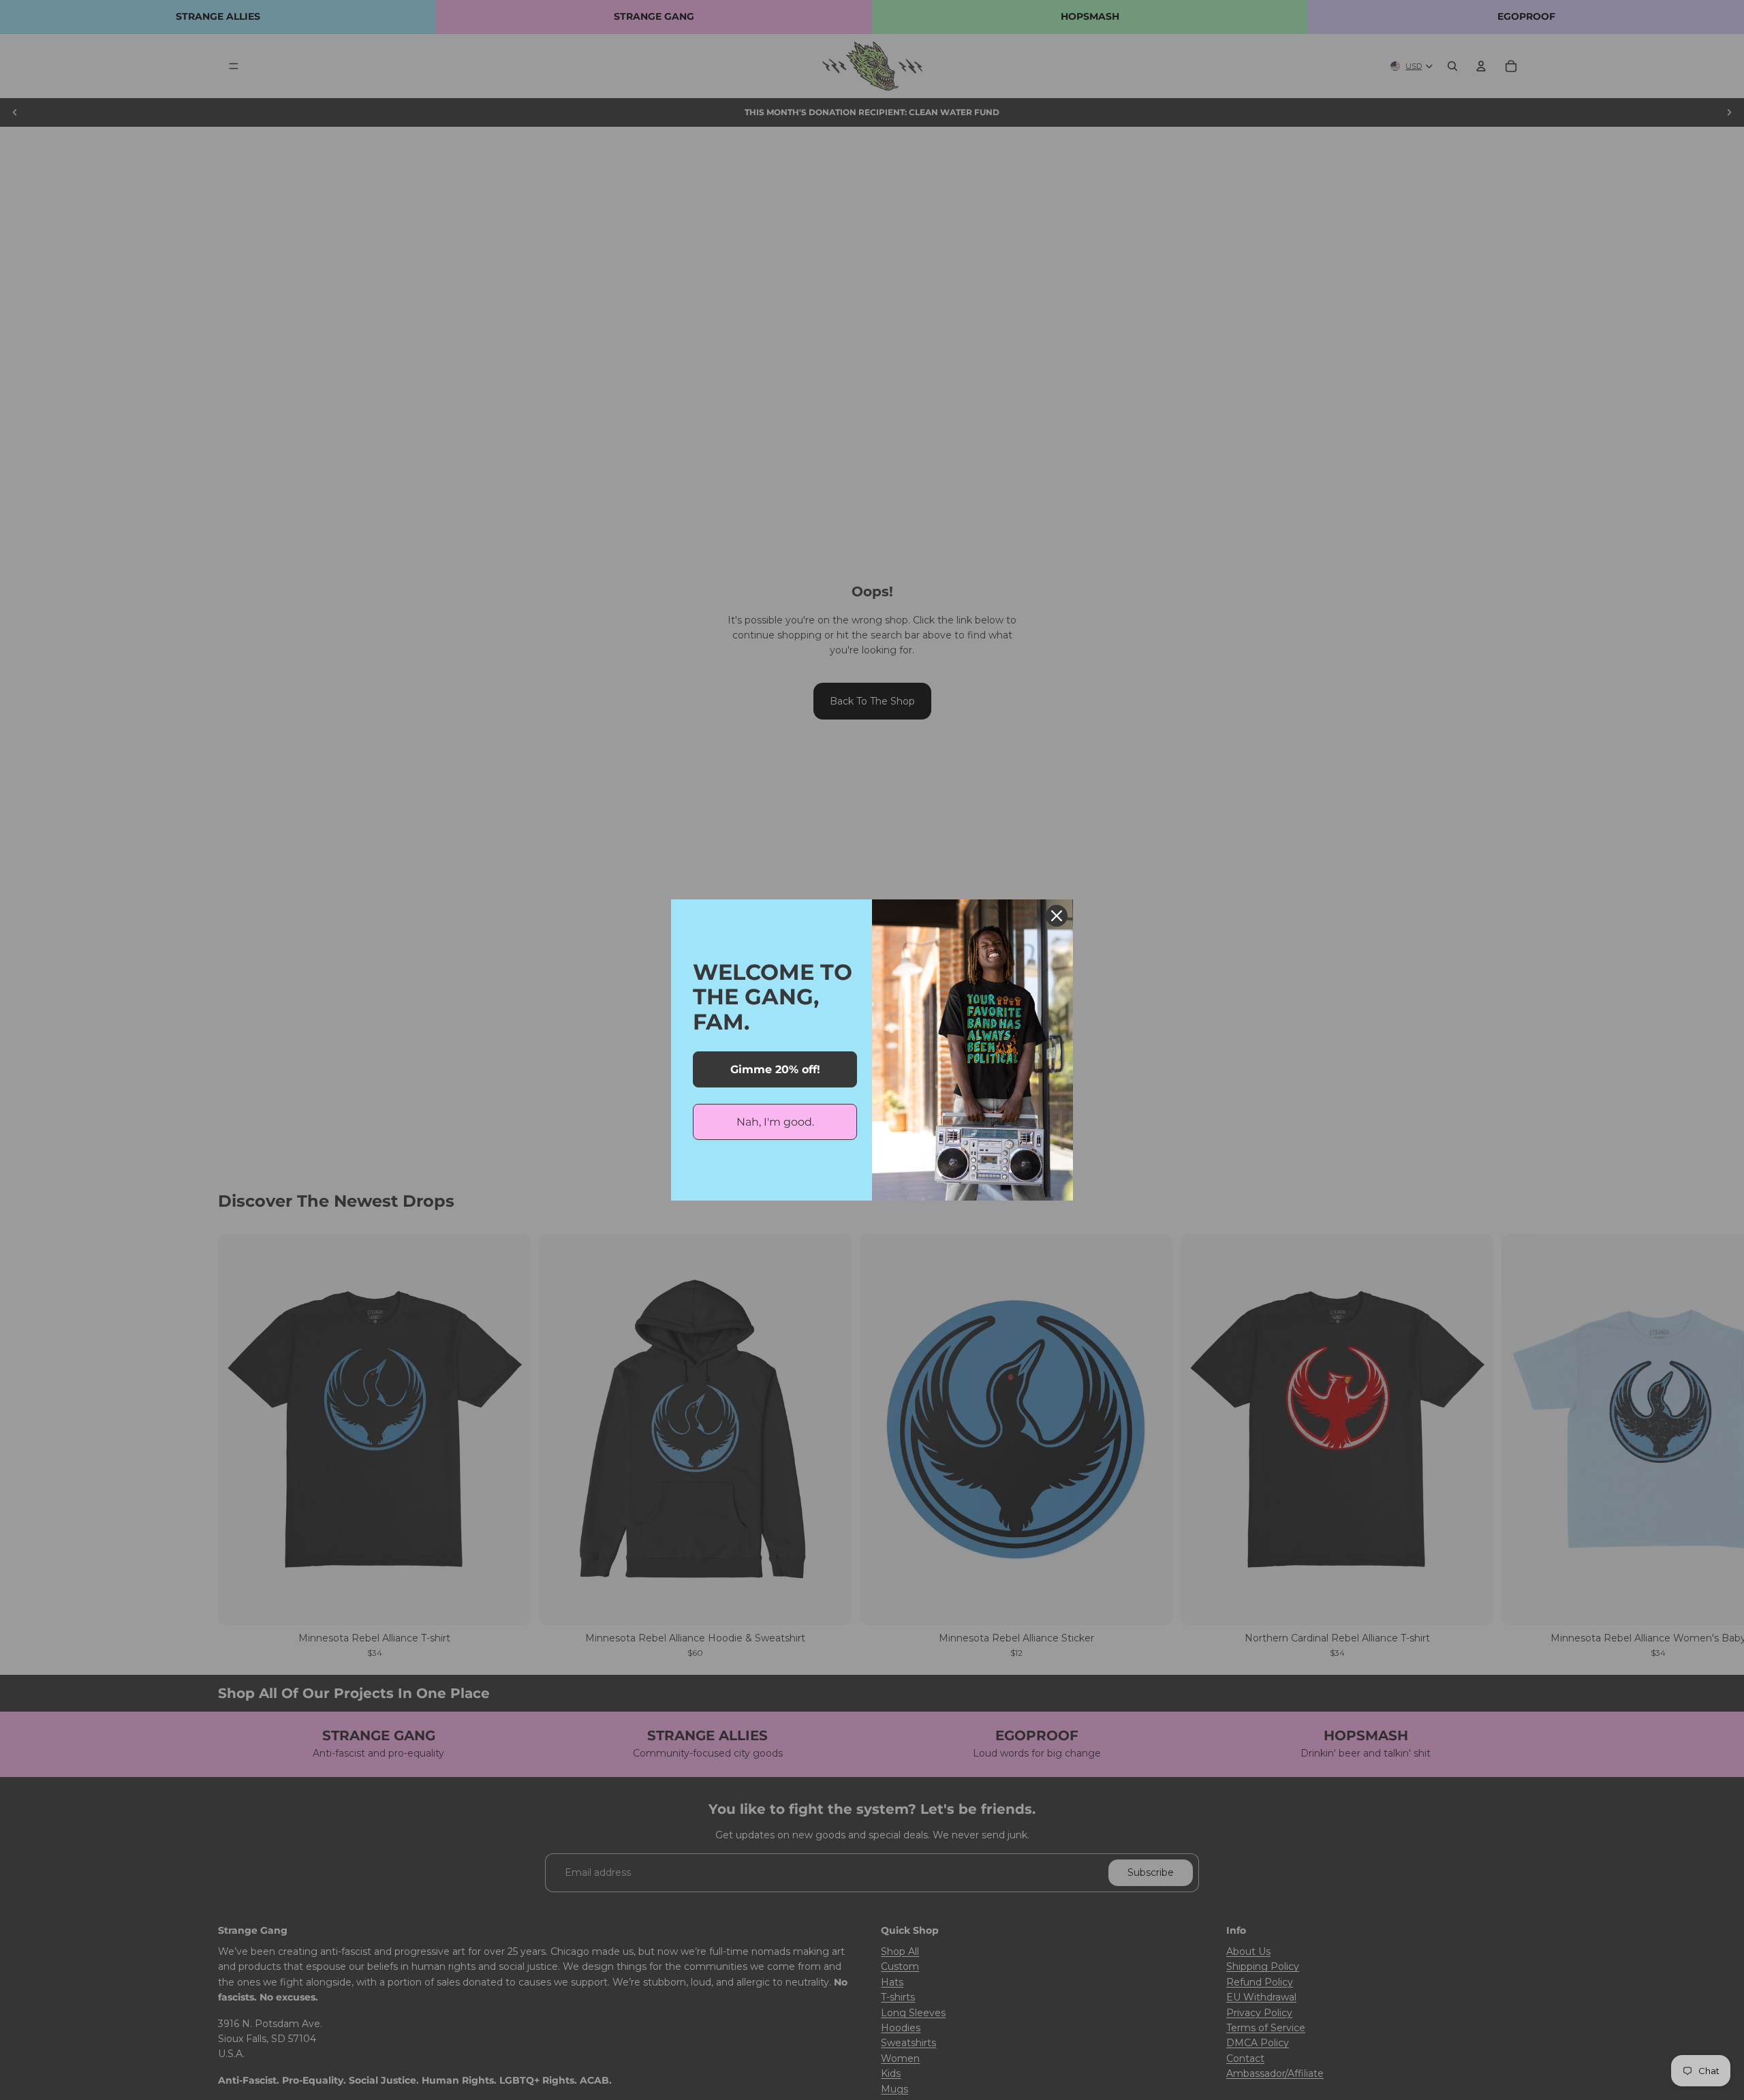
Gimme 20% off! (775, 1069)
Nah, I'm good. (775, 1122)
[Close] (1057, 916)
